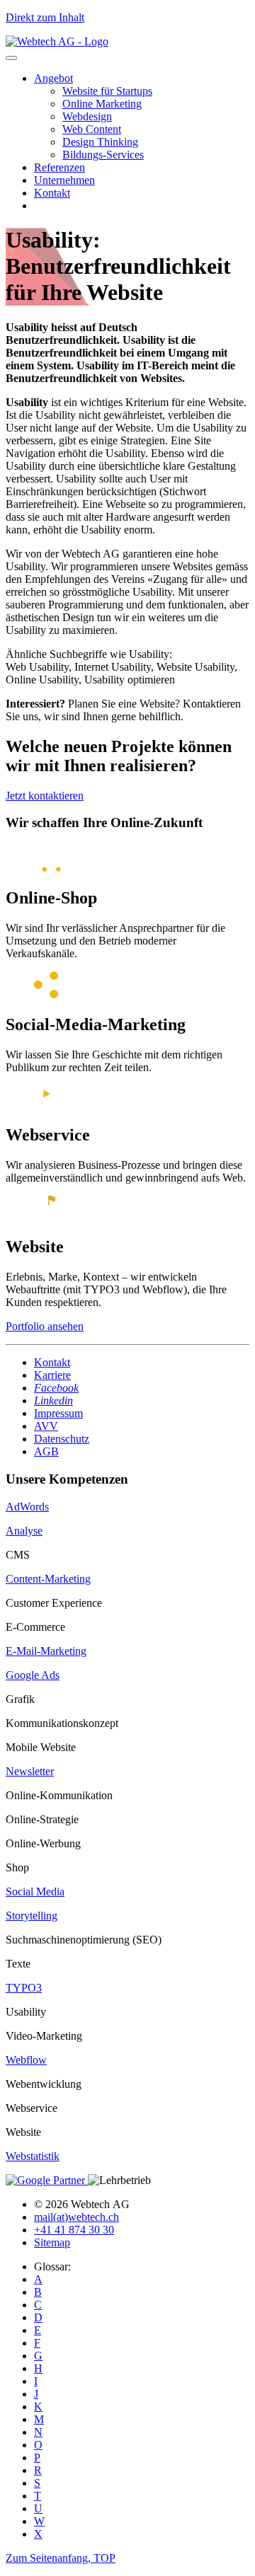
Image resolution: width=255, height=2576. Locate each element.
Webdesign (87, 116)
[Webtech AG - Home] (57, 41)
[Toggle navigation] (11, 58)
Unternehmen (64, 180)
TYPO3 (24, 1988)
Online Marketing (102, 104)
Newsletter (30, 1771)
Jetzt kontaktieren (45, 796)
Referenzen (59, 167)
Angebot (53, 78)
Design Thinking (100, 142)
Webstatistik (33, 2156)
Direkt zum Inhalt (45, 17)
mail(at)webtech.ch (76, 2217)
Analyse (24, 1531)
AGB (46, 1451)
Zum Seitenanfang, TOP (61, 2558)
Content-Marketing (48, 1579)
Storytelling (32, 1916)
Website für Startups (107, 91)
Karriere (52, 1375)
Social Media (35, 1891)
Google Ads (33, 1675)
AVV (46, 1426)
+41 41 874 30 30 (74, 2230)
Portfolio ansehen (45, 1326)
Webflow (26, 2060)
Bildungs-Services (103, 155)
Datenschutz (62, 1439)
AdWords (27, 1507)
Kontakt (52, 193)
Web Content (92, 129)
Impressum (58, 1413)
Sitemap (52, 2242)
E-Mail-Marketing (46, 1651)
